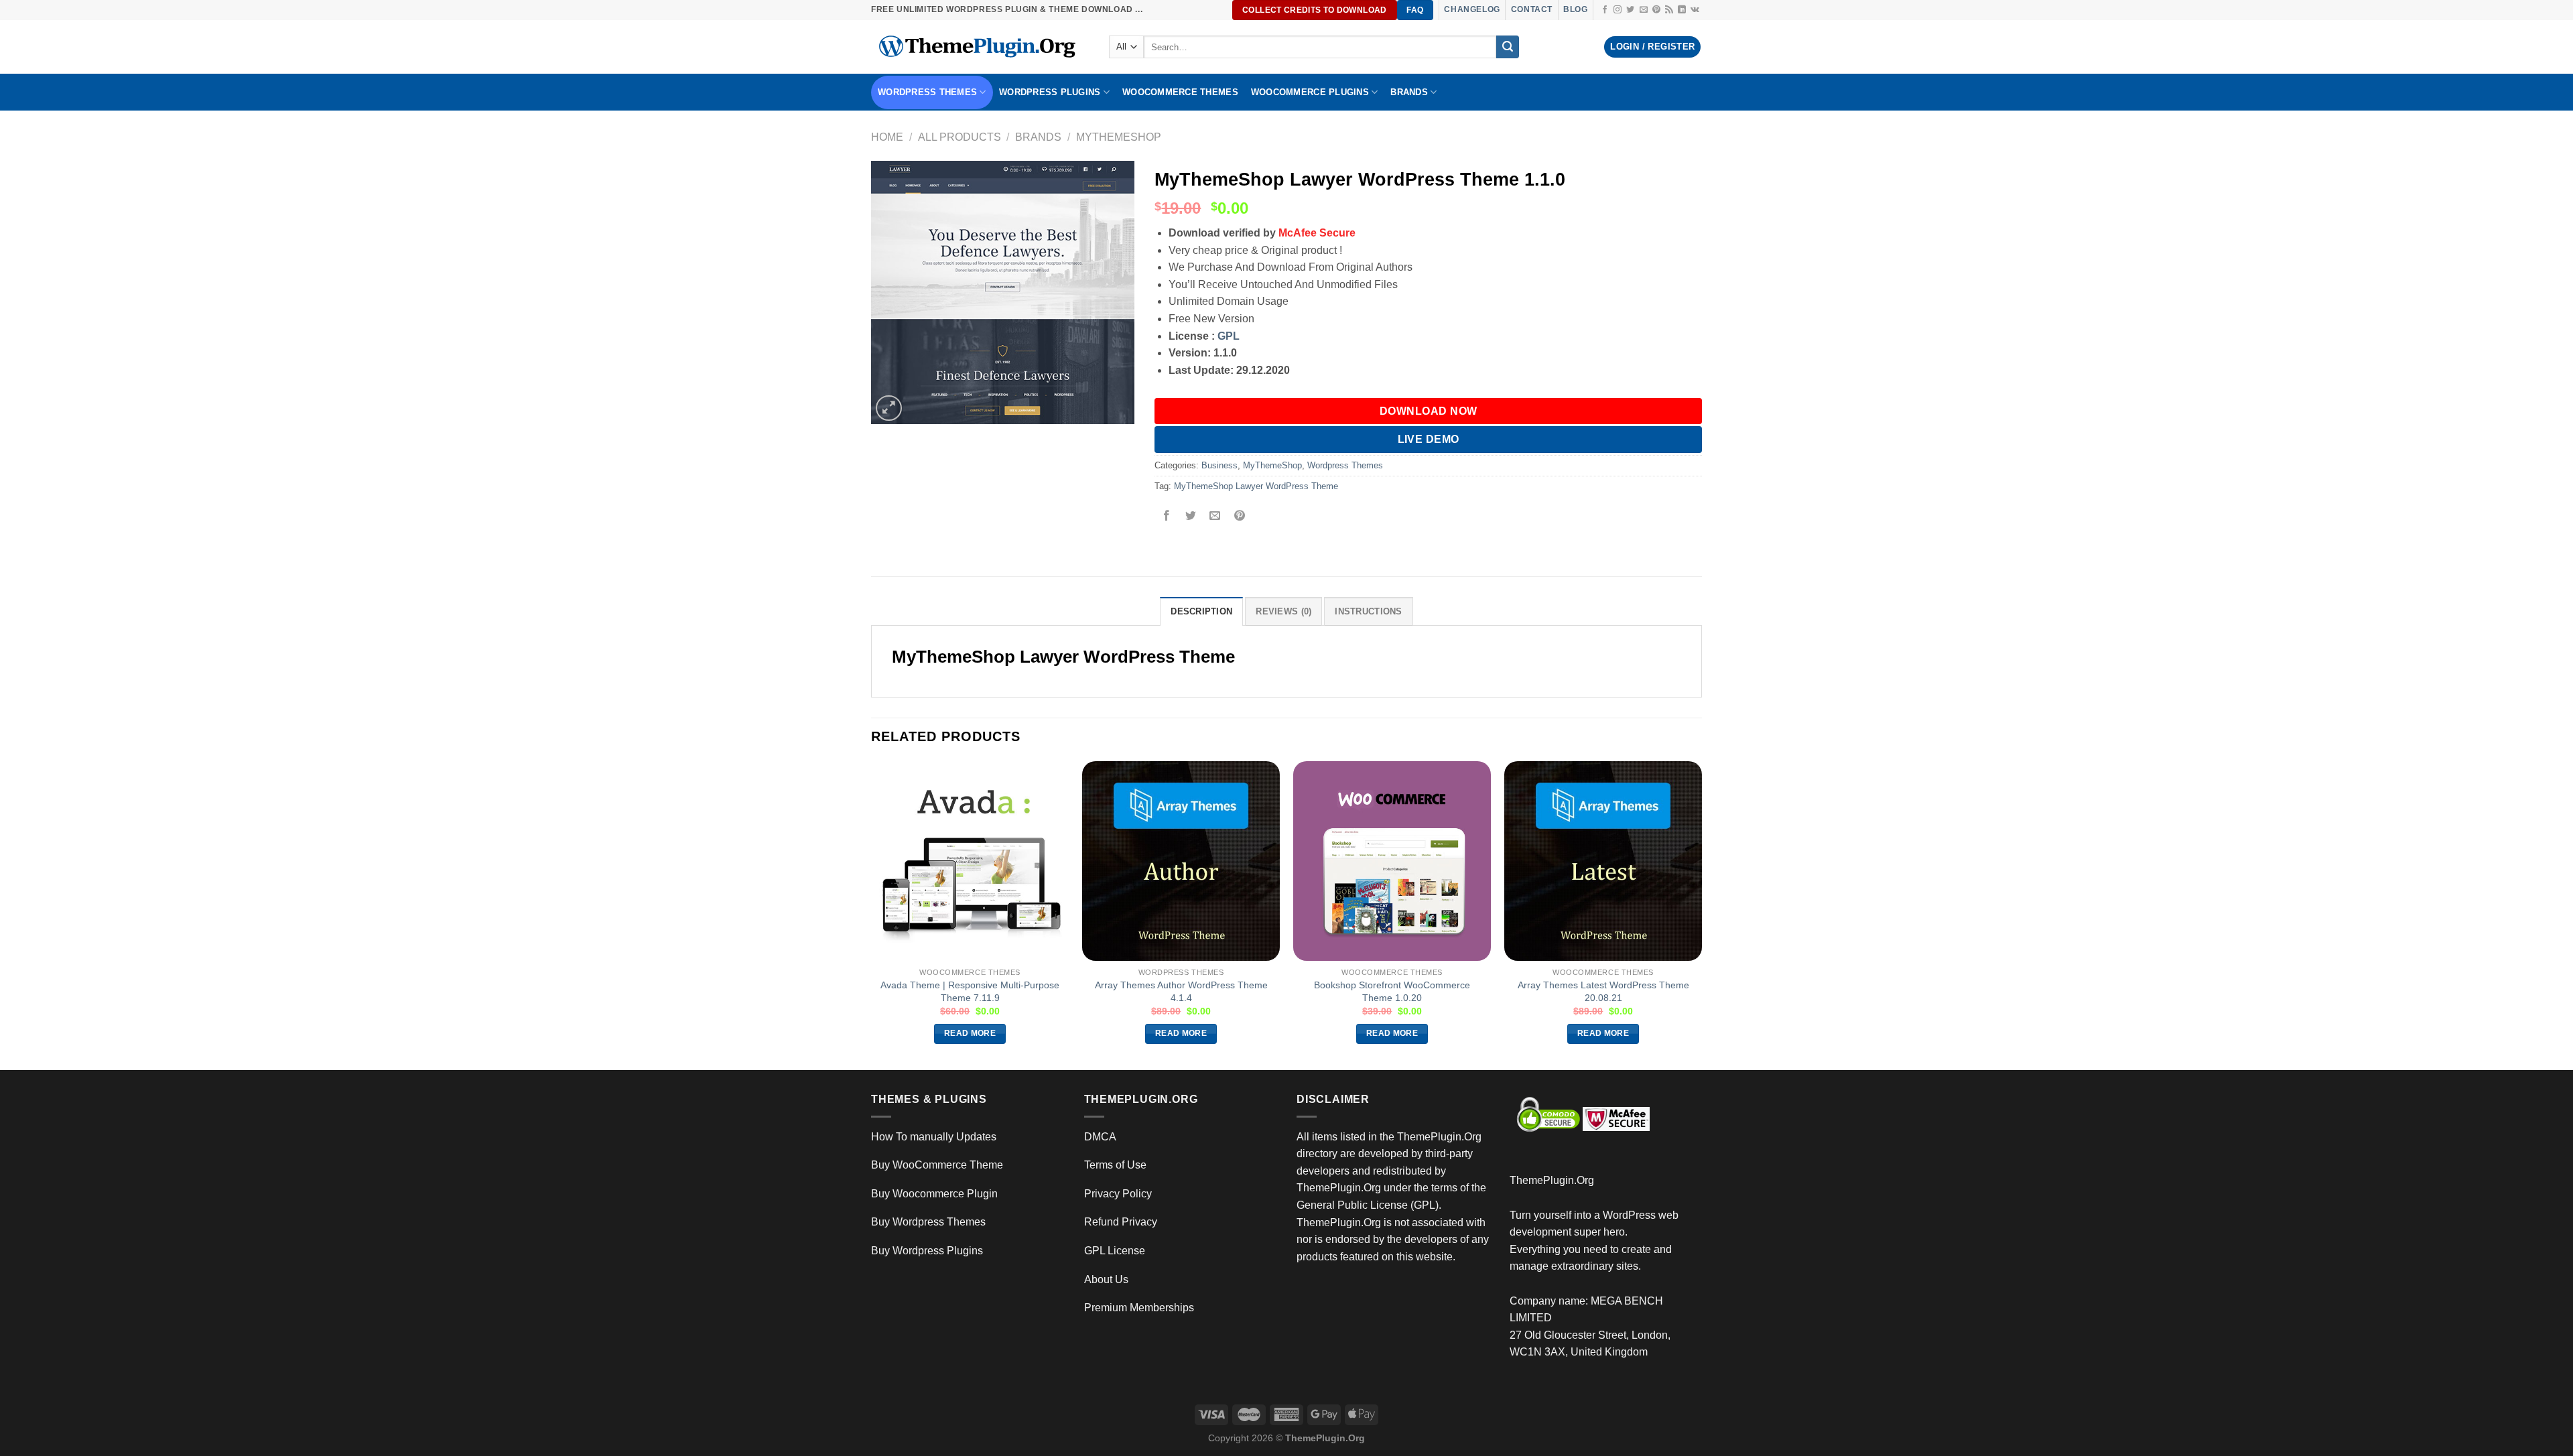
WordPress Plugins (1050, 92)
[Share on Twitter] (1191, 517)
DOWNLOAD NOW (1429, 411)
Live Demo (1429, 439)
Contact (1532, 9)
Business (1219, 465)
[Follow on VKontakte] (1695, 10)
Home (887, 137)
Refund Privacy (1121, 1222)
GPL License (1115, 1251)
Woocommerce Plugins (1310, 92)
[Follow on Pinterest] (1656, 10)
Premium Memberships (1139, 1308)
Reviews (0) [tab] (1283, 611)
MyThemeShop (1119, 137)
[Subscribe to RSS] (1669, 10)
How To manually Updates (934, 1137)
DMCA (1100, 1137)
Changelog (1472, 9)
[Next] (1701, 915)
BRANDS (1409, 92)
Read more (970, 1033)
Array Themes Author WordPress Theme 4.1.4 (1181, 991)
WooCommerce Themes (1180, 92)
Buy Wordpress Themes (928, 1222)
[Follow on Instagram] (1618, 10)
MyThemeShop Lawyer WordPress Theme (1256, 486)
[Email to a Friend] (1215, 517)
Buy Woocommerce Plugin (934, 1194)
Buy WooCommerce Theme (937, 1165)
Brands (1038, 137)
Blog (1575, 9)
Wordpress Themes (1345, 465)
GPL (1229, 336)
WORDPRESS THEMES (927, 92)
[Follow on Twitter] (1630, 10)
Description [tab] (1201, 611)
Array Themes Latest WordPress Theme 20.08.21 (1603, 991)
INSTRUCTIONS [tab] (1368, 611)
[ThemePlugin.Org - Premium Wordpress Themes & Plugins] (980, 47)
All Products (960, 137)
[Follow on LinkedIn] (1682, 10)
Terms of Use (1115, 1165)
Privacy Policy (1118, 1194)
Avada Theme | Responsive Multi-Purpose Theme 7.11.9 (970, 991)
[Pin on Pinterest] (1239, 517)
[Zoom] (889, 408)
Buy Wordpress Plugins (927, 1251)
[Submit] (1508, 47)
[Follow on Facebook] (1605, 10)
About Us (1106, 1279)
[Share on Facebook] (1167, 517)
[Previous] (872, 915)
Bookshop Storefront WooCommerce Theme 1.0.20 (1392, 991)
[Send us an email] (1644, 10)
